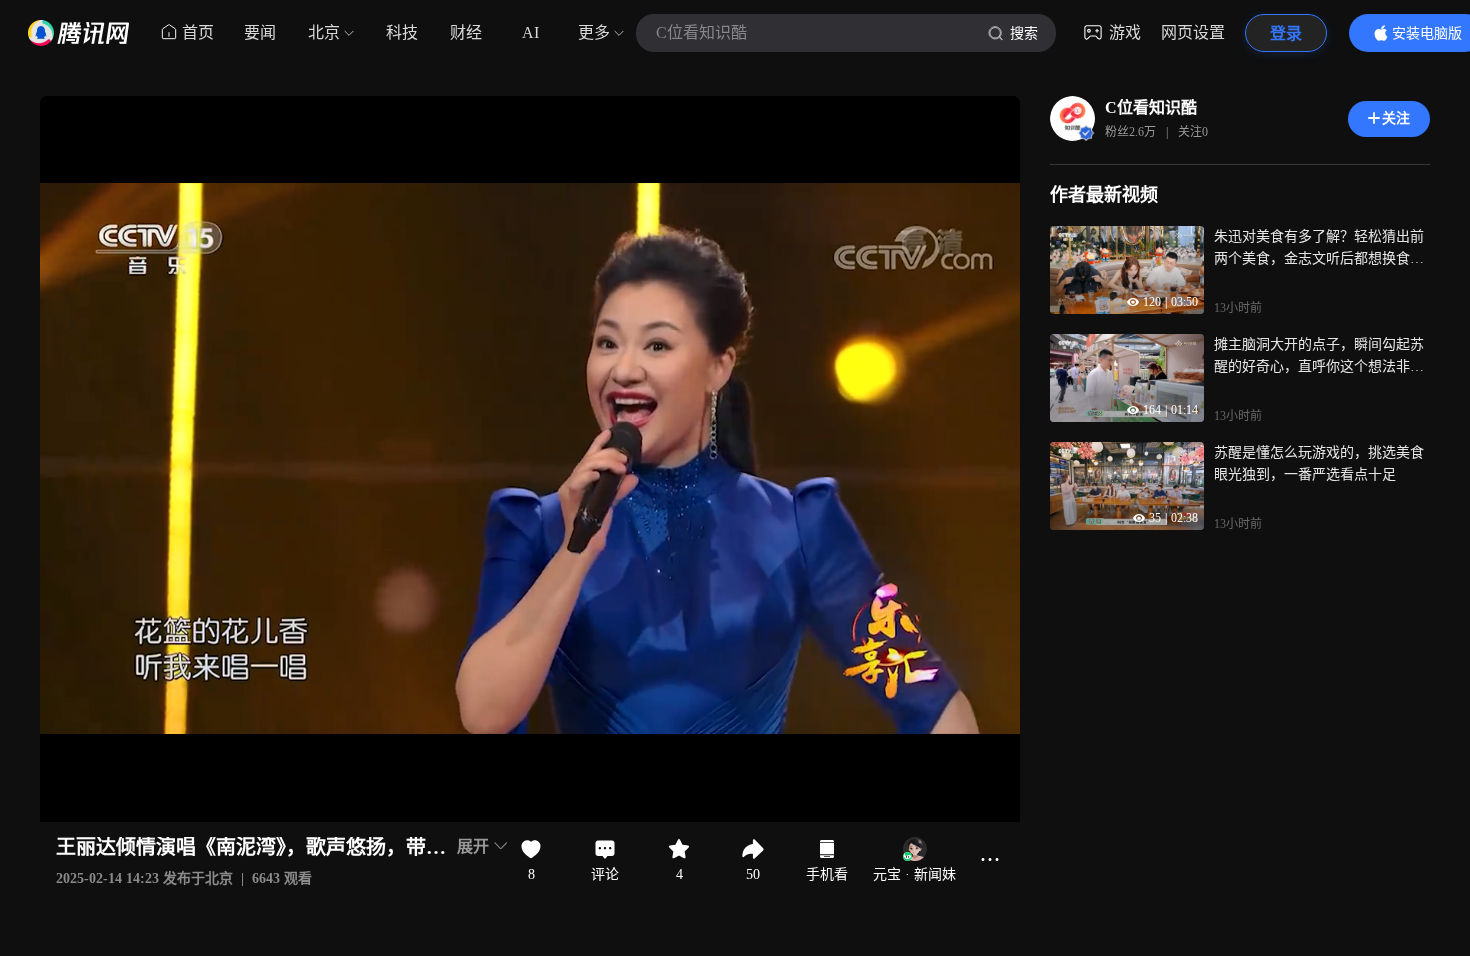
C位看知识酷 (1151, 107)
